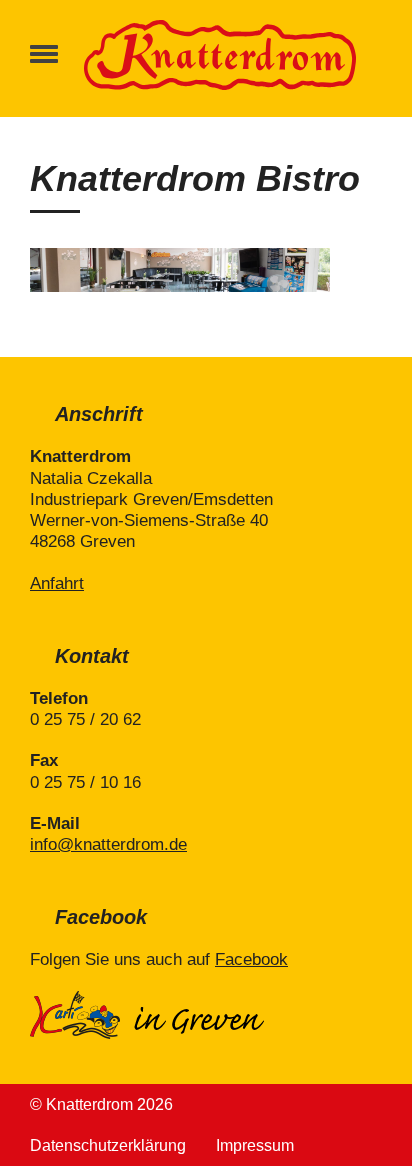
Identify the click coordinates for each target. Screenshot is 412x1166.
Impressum (255, 1145)
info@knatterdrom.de (108, 844)
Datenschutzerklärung (108, 1145)
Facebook (251, 959)
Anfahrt (57, 583)
